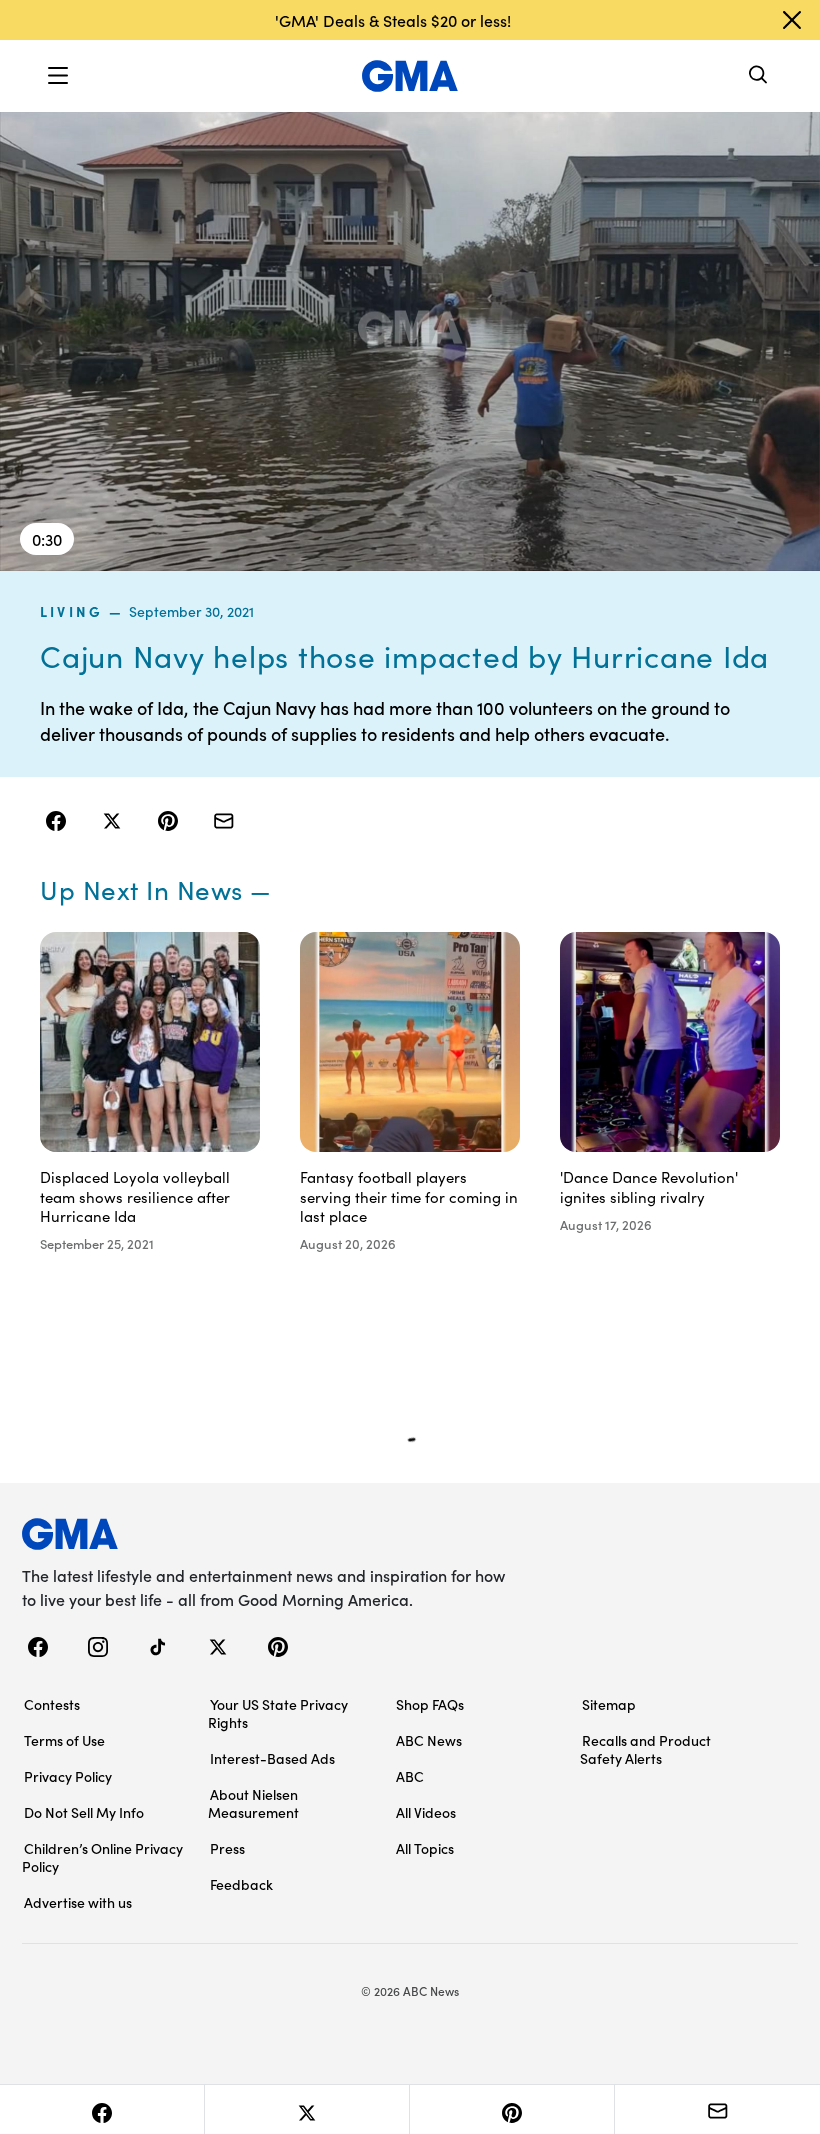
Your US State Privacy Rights (278, 1713)
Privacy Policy (68, 1776)
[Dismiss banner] (792, 20)
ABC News (429, 1740)
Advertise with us (78, 1902)
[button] (58, 76)
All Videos (426, 1812)
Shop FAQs (430, 1704)
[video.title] (410, 340)
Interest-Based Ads (272, 1758)
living (71, 611)
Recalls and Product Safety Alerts (645, 1749)
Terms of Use (64, 1740)
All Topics (425, 1848)
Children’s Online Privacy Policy (102, 1857)
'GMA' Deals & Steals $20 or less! (393, 20)
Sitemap (609, 1704)
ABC (410, 1776)
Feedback (241, 1884)
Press (227, 1848)
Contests (52, 1704)
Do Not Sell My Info (84, 1812)
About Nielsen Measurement (253, 1803)
